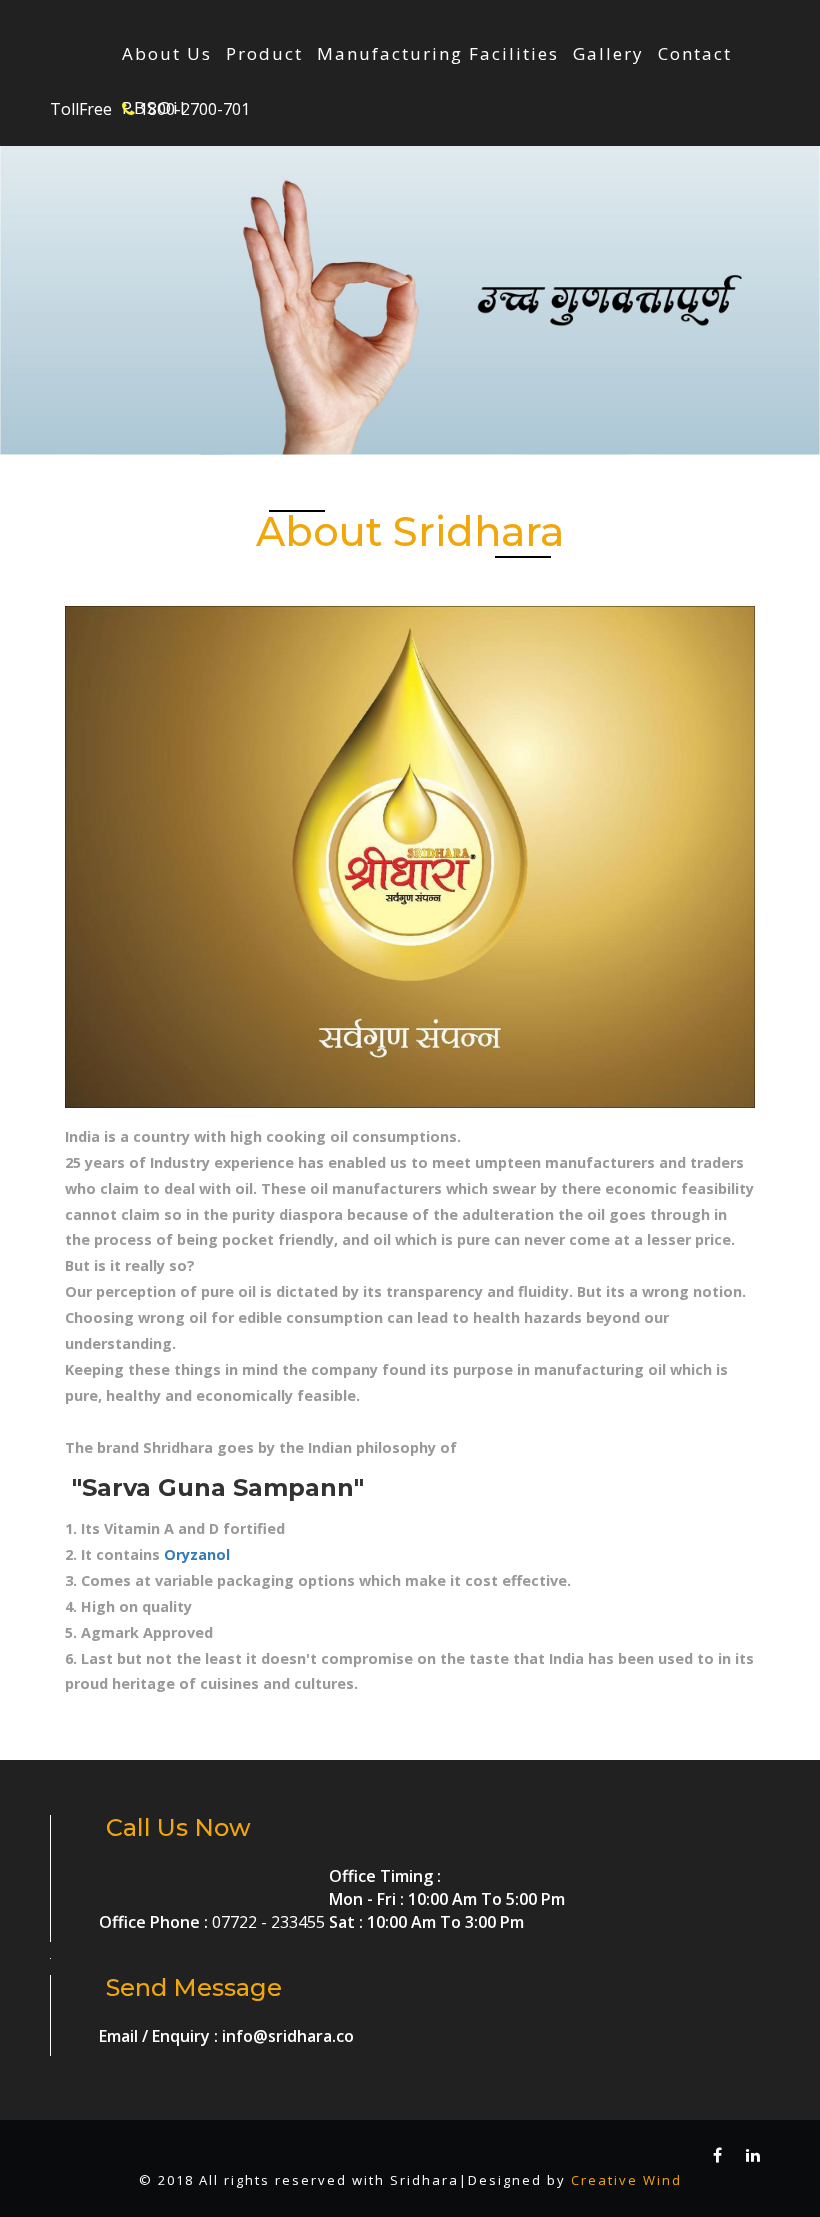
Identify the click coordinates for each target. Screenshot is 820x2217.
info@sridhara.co (288, 2036)
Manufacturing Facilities (438, 54)
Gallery (608, 54)
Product (264, 54)
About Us (167, 54)
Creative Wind (626, 2180)
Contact (695, 54)
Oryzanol (197, 1554)
